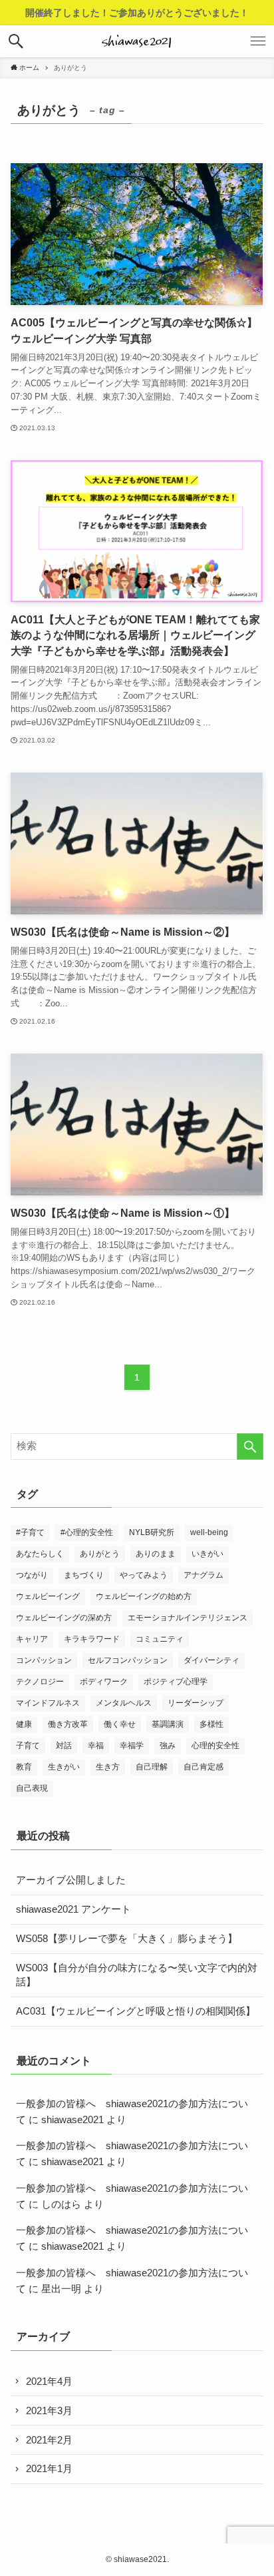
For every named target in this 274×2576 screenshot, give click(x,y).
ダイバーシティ (211, 1660)
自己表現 (32, 1788)
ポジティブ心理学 (176, 1682)
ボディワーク (104, 1682)
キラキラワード (92, 1639)
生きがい (64, 1767)
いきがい (207, 1554)
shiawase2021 (72, 2120)
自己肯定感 (204, 1767)
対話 (64, 1746)
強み (168, 1746)
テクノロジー (40, 1682)
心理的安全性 (215, 1746)
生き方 (108, 1767)
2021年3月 (49, 2411)
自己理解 (152, 1767)
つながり (32, 1575)
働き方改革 (68, 1724)
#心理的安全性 (87, 1532)
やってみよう (144, 1575)
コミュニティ (160, 1639)
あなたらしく (40, 1554)
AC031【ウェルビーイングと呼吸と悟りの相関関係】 (136, 2011)
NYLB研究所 (152, 1532)
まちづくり (84, 1575)
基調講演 (168, 1724)
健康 (24, 1724)
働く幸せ (120, 1724)
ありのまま (156, 1554)
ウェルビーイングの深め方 (64, 1618)
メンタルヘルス (124, 1703)
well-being (209, 1532)
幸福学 (132, 1746)
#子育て (30, 1532)
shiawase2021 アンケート (73, 1909)
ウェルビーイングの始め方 (144, 1596)
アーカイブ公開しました (71, 1880)
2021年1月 (49, 2469)
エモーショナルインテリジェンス (188, 1618)
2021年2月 (49, 2440)
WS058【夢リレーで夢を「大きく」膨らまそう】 (127, 1939)
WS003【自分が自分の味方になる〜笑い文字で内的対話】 (137, 1975)
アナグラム (204, 1575)
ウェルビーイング (48, 1596)
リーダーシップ (196, 1703)
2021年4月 (49, 2382)
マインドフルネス (48, 1703)
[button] (16, 41)
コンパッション (44, 1660)
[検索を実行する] (250, 1447)
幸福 (96, 1746)
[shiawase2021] (137, 41)
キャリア (32, 1639)
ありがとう (100, 1554)
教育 (24, 1767)
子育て (28, 1746)
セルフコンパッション (128, 1660)
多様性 (211, 1724)
